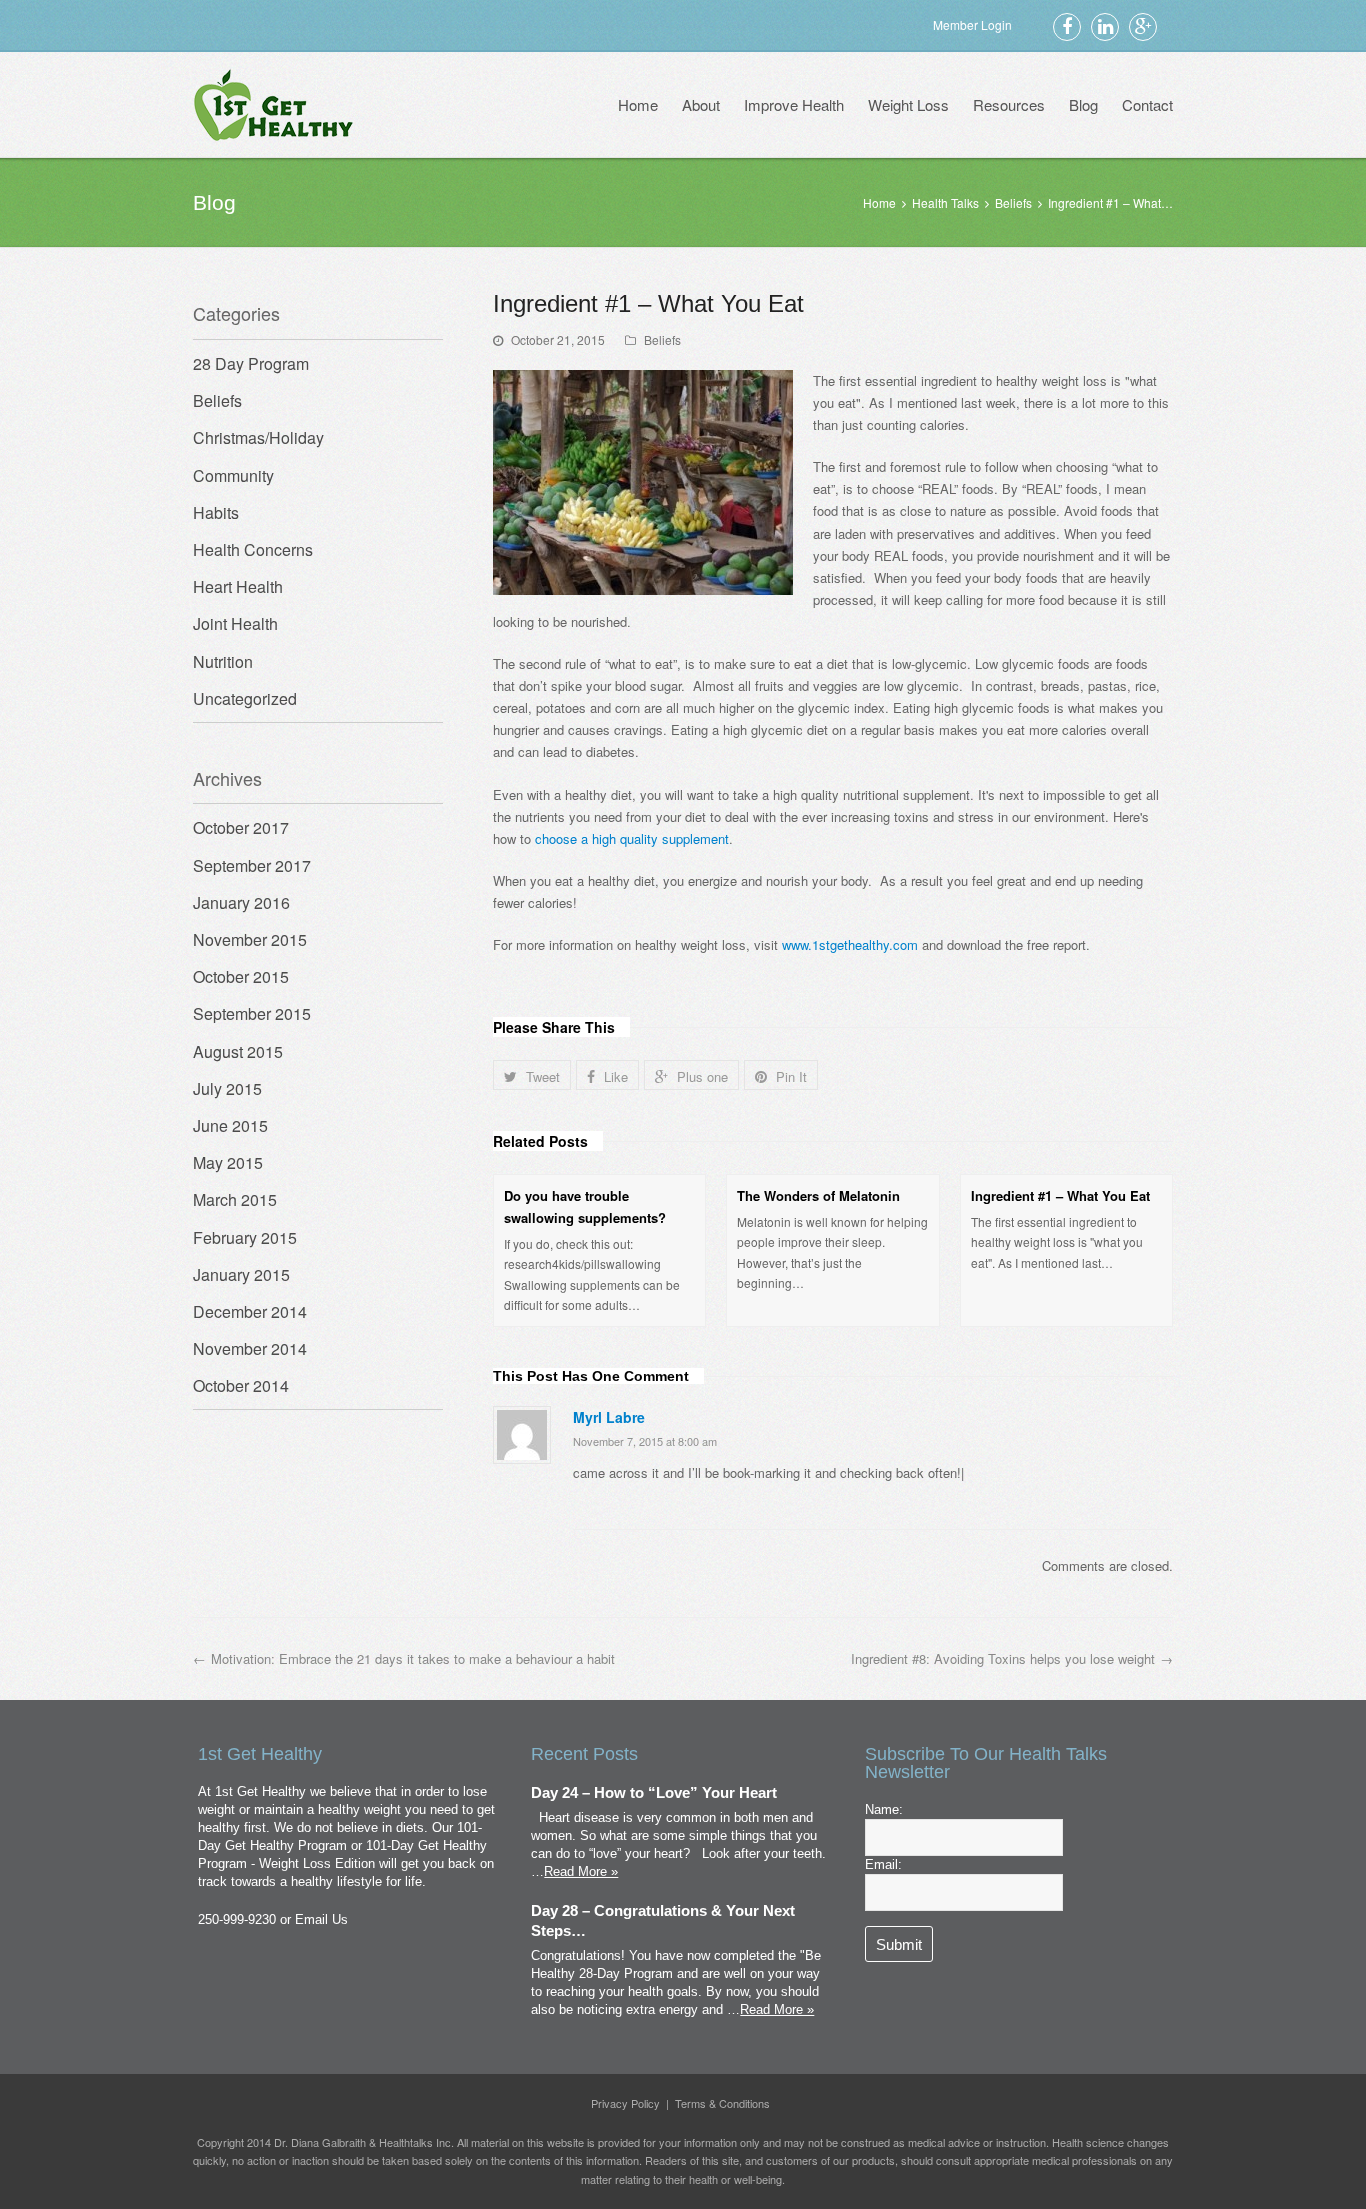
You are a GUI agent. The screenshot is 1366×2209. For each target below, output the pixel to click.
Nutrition (223, 661)
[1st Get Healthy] (274, 104)
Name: (884, 1809)
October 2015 (241, 976)
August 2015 (238, 1051)
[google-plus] (1143, 25)
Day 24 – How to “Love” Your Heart (654, 1793)
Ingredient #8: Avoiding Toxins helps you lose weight (1003, 1658)
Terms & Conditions (722, 2103)
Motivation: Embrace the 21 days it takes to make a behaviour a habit (413, 1658)
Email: (883, 1864)
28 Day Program (251, 363)
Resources (1009, 104)
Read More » (581, 1871)
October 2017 (241, 827)
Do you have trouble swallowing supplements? (585, 1206)
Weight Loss (908, 104)
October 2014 (241, 1385)
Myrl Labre (609, 1417)
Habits (216, 512)
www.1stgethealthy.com (850, 944)
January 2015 (241, 1274)
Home (638, 104)
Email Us (321, 1919)
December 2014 (250, 1311)
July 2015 (227, 1088)
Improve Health (794, 104)
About (701, 104)
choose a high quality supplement (632, 838)
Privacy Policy (625, 2103)
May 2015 (228, 1162)
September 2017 (252, 865)
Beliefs (662, 339)
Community (233, 475)
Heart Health (238, 586)
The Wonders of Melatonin (818, 1195)
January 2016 (241, 902)
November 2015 (250, 939)
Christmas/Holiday (258, 437)
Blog (1083, 104)
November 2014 (250, 1348)
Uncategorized (245, 698)
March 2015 (235, 1199)
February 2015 (245, 1237)
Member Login (972, 24)
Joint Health (235, 623)
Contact (1147, 104)
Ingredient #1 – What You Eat (1060, 1195)
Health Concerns (253, 549)
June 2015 (230, 1125)
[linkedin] (1105, 25)
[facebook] (1067, 25)
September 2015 (252, 1013)
